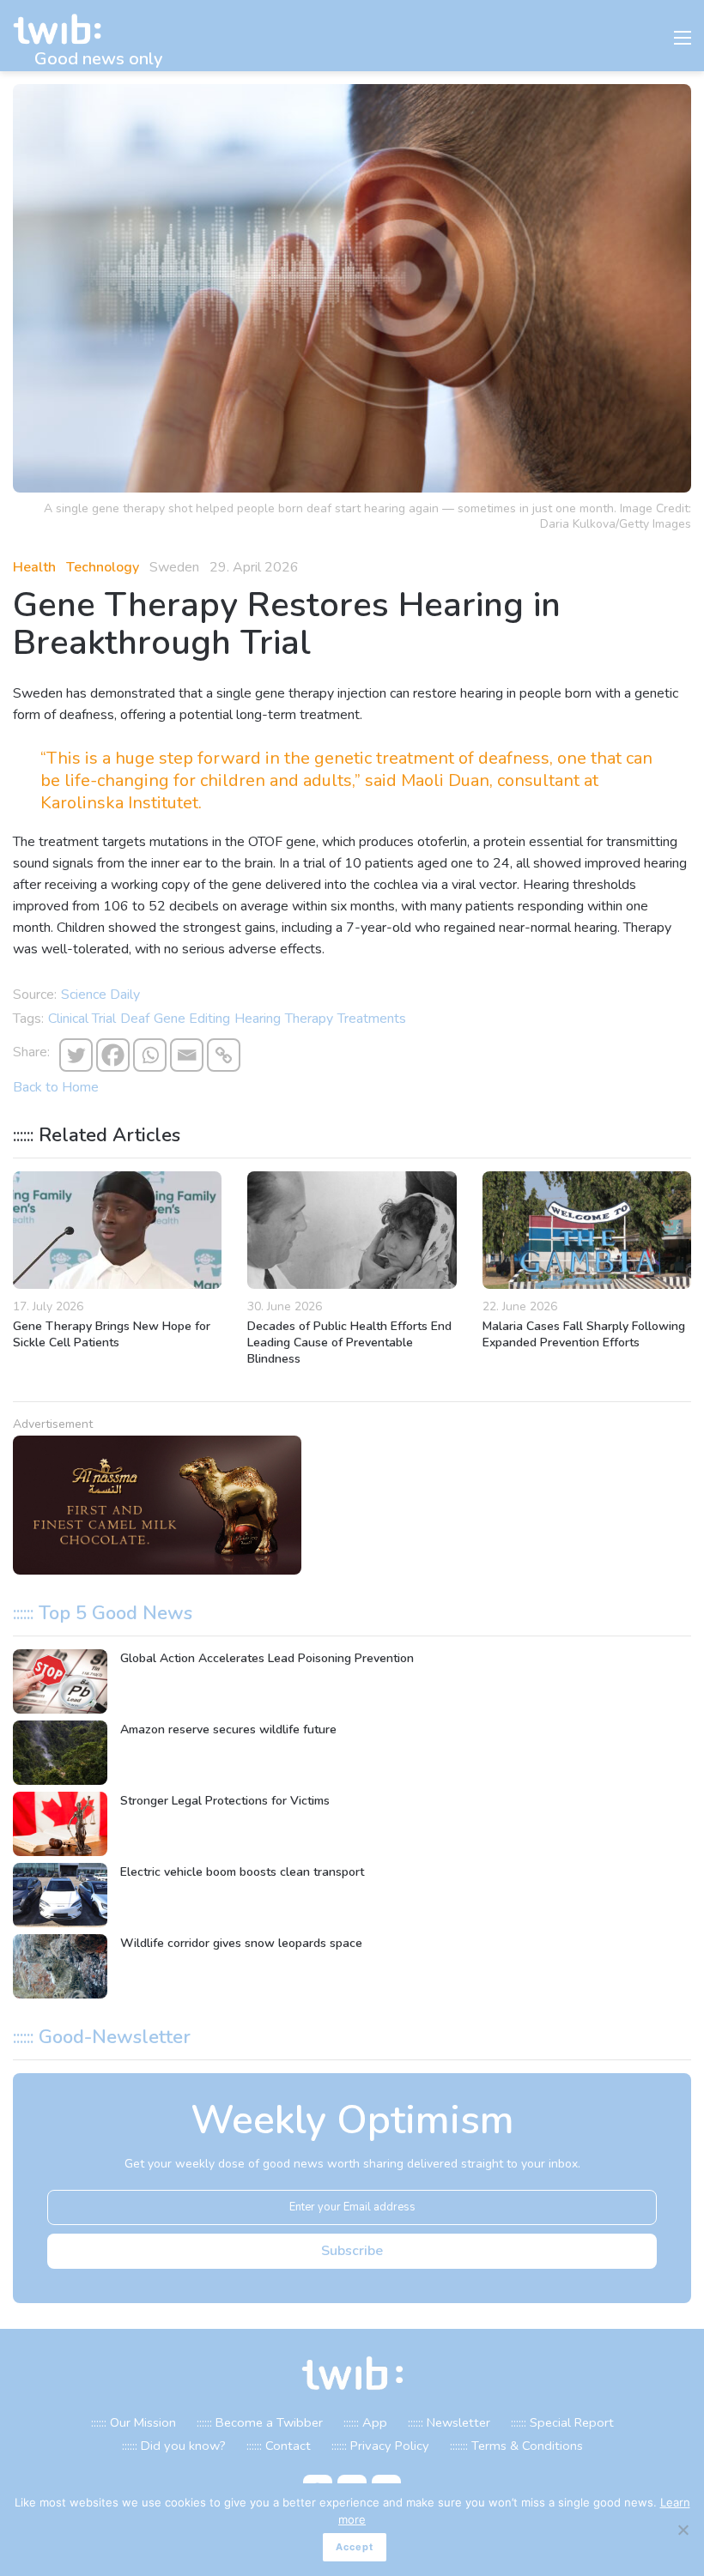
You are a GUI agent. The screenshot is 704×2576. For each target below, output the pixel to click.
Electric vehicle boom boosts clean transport (242, 1872)
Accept (355, 2547)
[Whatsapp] (150, 1055)
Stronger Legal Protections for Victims (225, 1801)
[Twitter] (76, 1055)
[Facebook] (113, 1055)
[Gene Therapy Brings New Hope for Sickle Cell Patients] (117, 1230)
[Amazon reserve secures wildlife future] (60, 1753)
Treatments (372, 1019)
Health (34, 567)
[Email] (187, 1055)
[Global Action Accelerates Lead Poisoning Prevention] (60, 1681)
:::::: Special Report (562, 2422)
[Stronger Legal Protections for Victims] (60, 1824)
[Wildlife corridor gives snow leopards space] (60, 1966)
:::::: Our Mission (134, 2422)
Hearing (258, 1019)
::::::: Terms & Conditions (516, 2446)
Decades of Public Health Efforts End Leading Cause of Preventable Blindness (349, 1342)
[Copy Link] (224, 1055)
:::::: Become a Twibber (260, 2422)
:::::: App (365, 2422)
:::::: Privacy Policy (380, 2446)
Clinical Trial (82, 1019)
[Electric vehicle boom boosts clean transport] (60, 1895)
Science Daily (100, 995)
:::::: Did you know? (174, 2446)
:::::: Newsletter (449, 2422)
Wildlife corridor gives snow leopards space (241, 1943)
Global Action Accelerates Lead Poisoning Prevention (267, 1658)
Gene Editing (192, 1019)
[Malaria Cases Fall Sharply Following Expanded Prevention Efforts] (587, 1230)
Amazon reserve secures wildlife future (228, 1729)
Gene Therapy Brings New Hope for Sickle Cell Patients (112, 1334)
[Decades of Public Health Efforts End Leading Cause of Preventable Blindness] (352, 1230)
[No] (683, 2530)
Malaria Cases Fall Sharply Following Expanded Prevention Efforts (584, 1334)
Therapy (309, 1019)
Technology (103, 567)
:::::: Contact (279, 2446)
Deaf (135, 1019)
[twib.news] (64, 30)
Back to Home (56, 1087)
